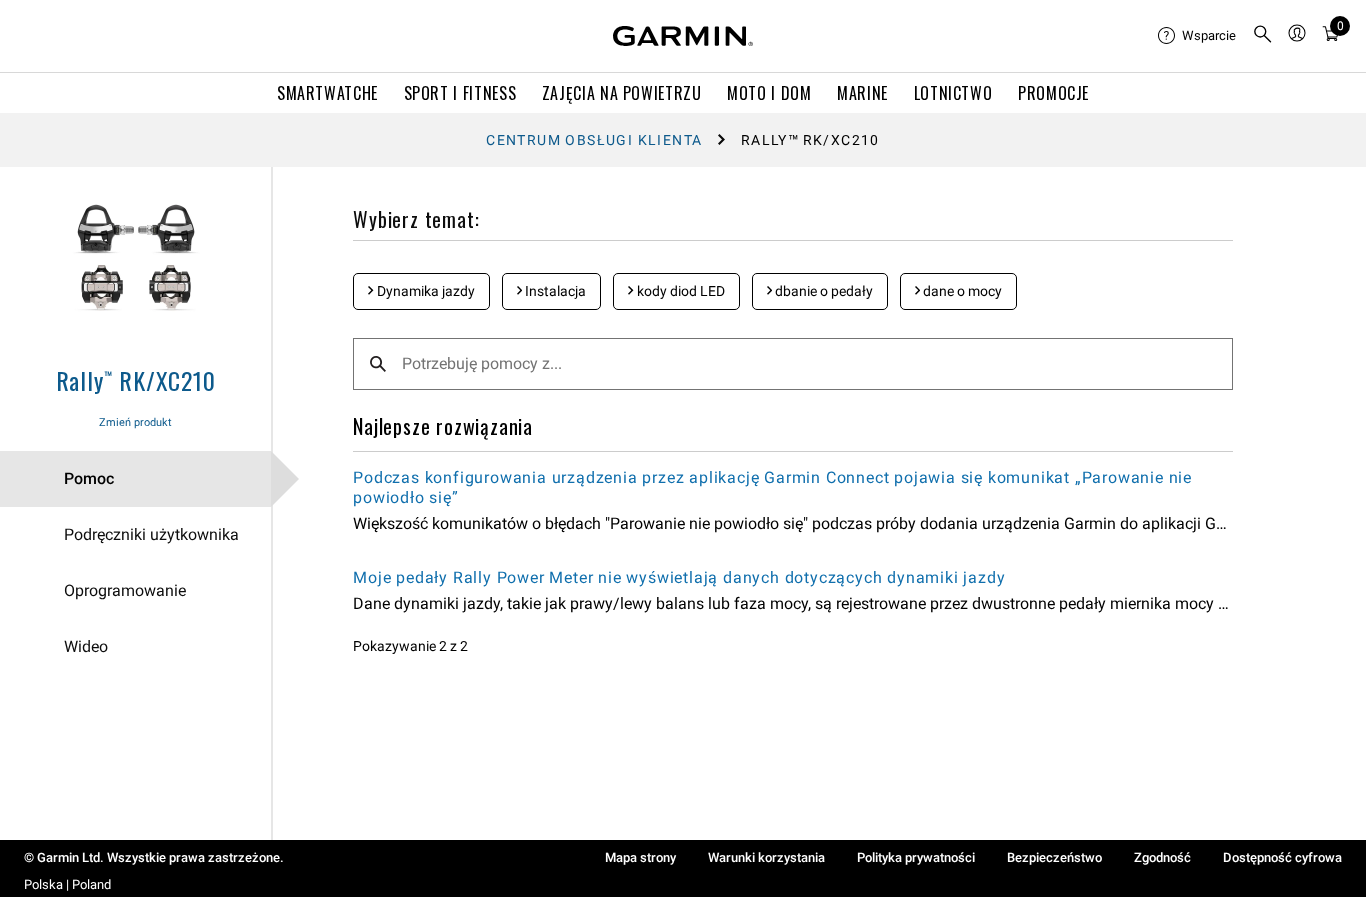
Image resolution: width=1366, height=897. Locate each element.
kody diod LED (679, 291)
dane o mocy (961, 291)
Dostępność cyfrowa (1282, 857)
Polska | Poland (67, 884)
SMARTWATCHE (327, 93)
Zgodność (1162, 857)
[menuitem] (1197, 36)
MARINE (862, 93)
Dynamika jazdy (424, 291)
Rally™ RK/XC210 (136, 380)
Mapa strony (640, 857)
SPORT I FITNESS (460, 93)
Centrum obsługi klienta (594, 140)
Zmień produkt (135, 422)
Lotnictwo (953, 93)
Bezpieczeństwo (1054, 857)
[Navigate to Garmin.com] (683, 36)
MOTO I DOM (769, 93)
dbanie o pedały (822, 291)
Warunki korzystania (766, 857)
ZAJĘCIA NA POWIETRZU (622, 93)
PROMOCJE (1053, 93)
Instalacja (554, 291)
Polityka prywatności (916, 857)
